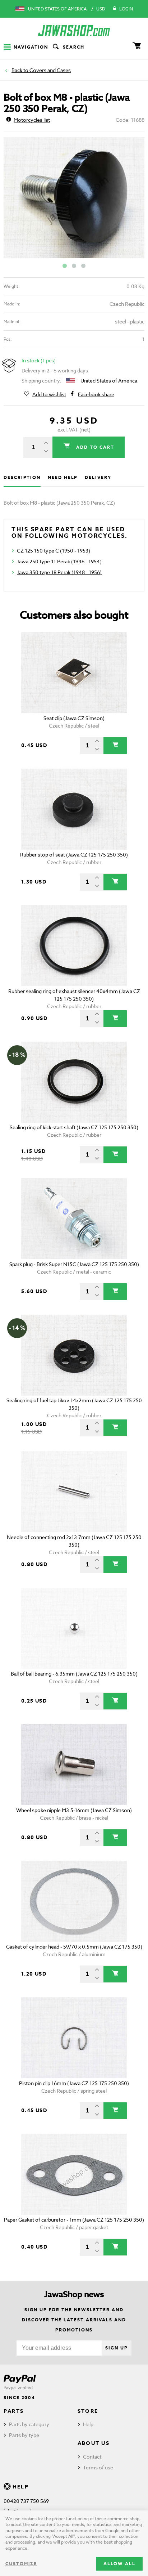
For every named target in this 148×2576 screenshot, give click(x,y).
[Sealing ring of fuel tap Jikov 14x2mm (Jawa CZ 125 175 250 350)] (74, 1355)
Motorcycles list (32, 120)
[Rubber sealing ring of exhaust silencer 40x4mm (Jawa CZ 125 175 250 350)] (74, 946)
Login (126, 9)
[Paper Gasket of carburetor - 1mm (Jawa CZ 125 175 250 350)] (74, 2174)
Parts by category (29, 2424)
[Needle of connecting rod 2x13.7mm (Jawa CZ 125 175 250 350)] (74, 1492)
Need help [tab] (63, 477)
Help (88, 2424)
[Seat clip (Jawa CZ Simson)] (74, 673)
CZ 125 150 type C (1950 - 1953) (54, 551)
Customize (21, 2564)
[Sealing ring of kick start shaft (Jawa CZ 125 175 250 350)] (74, 1082)
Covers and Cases (50, 70)
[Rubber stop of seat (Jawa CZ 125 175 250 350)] (74, 809)
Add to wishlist (49, 394)
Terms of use (98, 2467)
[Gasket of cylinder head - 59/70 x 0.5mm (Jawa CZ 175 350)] (74, 1901)
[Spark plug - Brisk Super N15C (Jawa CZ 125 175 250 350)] (74, 1219)
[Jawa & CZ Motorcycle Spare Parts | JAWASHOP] (74, 30)
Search (74, 47)
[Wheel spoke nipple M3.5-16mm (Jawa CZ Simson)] (74, 1765)
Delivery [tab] (98, 477)
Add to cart (94, 447)
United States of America (57, 9)
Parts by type (24, 2435)
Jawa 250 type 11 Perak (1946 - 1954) (59, 561)
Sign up (116, 2348)
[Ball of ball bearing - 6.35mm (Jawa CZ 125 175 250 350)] (74, 1628)
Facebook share (96, 394)
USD (101, 9)
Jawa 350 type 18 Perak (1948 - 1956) (59, 572)
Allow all (119, 2564)
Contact (92, 2457)
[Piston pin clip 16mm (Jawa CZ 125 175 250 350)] (74, 2038)
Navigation (31, 47)
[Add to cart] (115, 746)
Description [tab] (22, 477)
